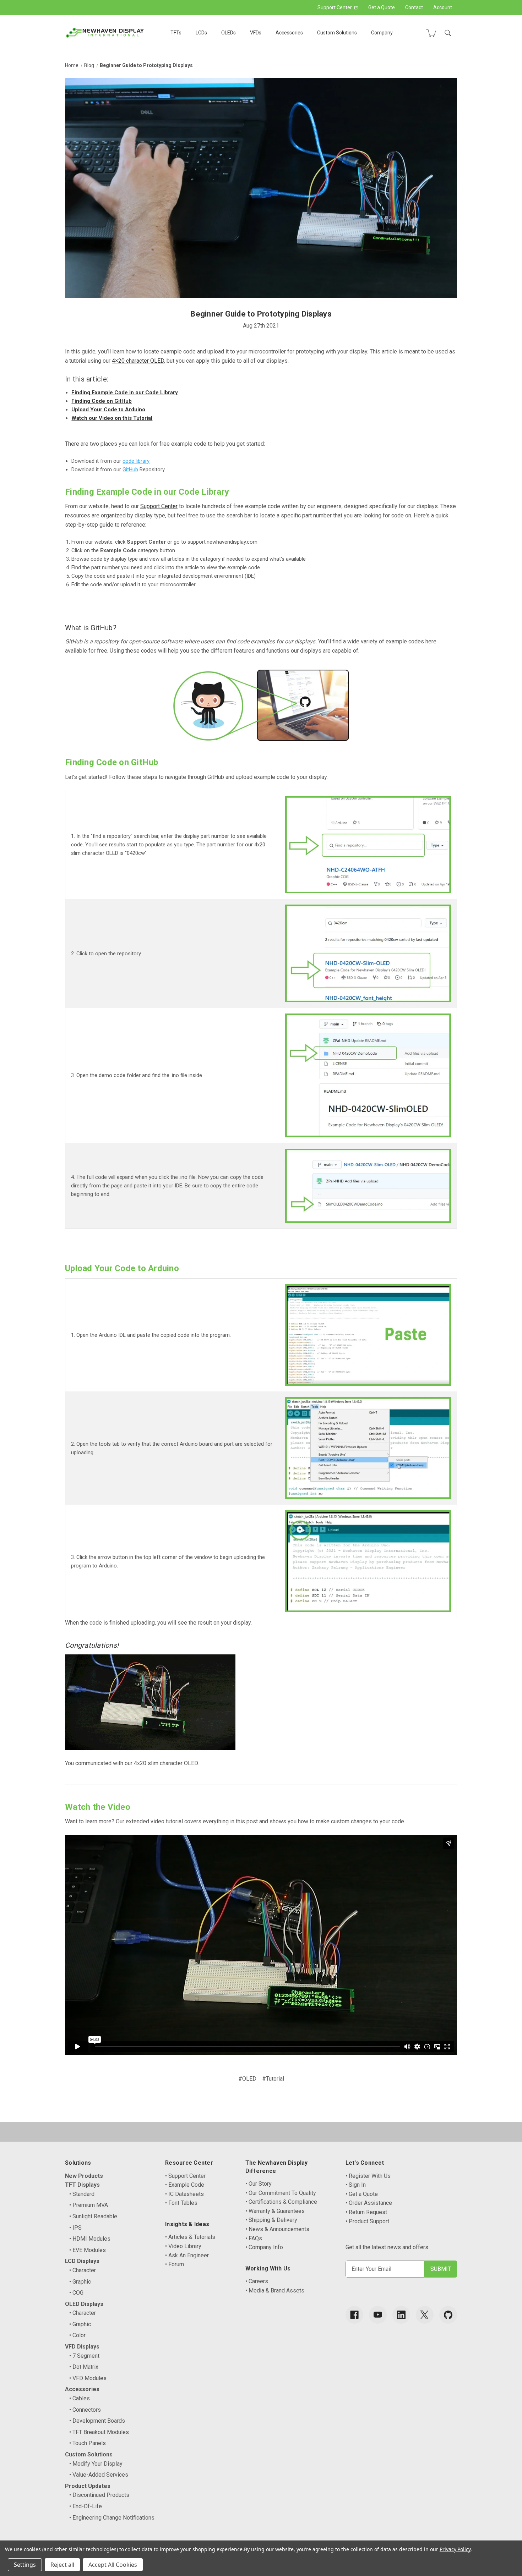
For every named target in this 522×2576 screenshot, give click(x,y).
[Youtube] (378, 2315)
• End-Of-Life (86, 2506)
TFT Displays (82, 2185)
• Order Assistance (369, 2203)
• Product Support (367, 2221)
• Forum (175, 2264)
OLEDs (229, 33)
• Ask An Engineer (187, 2255)
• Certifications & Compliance (281, 2202)
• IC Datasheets (184, 2194)
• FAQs (254, 2238)
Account (443, 7)
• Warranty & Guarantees (275, 2211)
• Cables (80, 2398)
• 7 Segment (84, 2356)
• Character (83, 2270)
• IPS (75, 2228)
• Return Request (366, 2212)
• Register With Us (368, 2176)
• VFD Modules (88, 2378)
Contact (414, 7)
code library (136, 461)
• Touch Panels (88, 2443)
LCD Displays (82, 2261)
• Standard (82, 2194)
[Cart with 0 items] (431, 33)
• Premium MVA (89, 2205)
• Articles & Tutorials (190, 2237)
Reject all (62, 2565)
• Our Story (259, 2184)
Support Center (335, 7)
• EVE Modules (88, 2250)
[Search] (448, 33)
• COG (76, 2293)
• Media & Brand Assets (275, 2291)
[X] (425, 2315)
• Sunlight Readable (93, 2216)
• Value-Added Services (99, 2475)
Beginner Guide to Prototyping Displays (261, 314)
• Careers (257, 2281)
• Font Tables (181, 2203)
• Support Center (185, 2176)
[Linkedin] (401, 2315)
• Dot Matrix (84, 2367)
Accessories (289, 33)
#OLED (247, 2079)
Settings (25, 2565)
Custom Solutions (337, 33)
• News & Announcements (277, 2229)
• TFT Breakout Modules (99, 2432)
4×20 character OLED (138, 361)
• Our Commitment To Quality (281, 2193)
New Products (84, 2176)
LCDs (201, 33)
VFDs (256, 33)
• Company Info (264, 2247)
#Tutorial (273, 2079)
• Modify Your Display (96, 2464)
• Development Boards (97, 2421)
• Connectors (85, 2410)
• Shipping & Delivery (271, 2220)
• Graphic (80, 2282)
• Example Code (185, 2185)
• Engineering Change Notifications (112, 2518)
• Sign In (356, 2185)
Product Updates (88, 2486)
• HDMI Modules (90, 2239)
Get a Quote (382, 7)
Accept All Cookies (113, 2565)
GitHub (130, 469)
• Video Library (183, 2246)
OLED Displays (84, 2304)
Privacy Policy (455, 2549)
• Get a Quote (362, 2194)
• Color (77, 2335)
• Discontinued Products (99, 2495)
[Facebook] (354, 2315)
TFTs (176, 33)
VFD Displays (82, 2347)
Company (382, 33)
